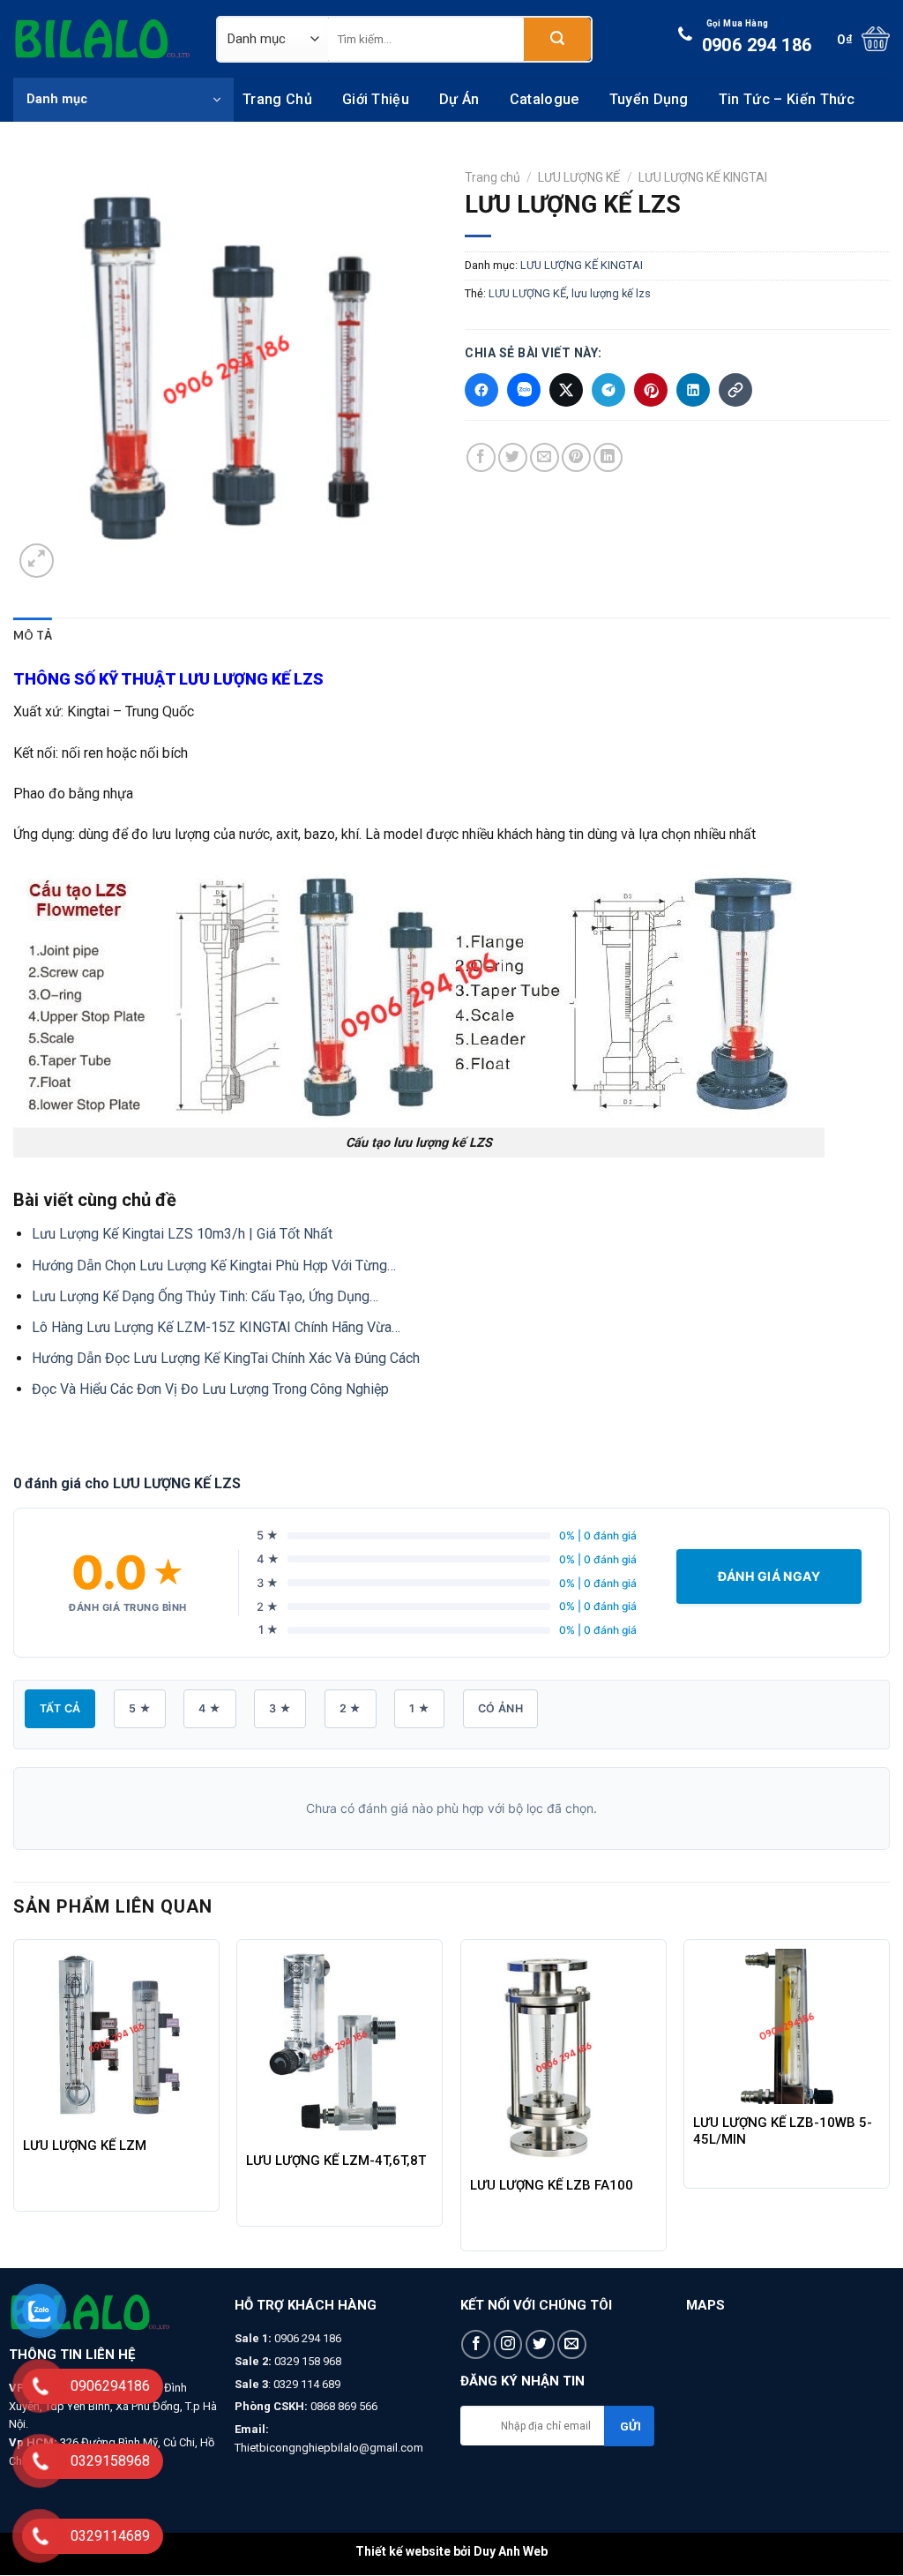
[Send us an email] (572, 2344)
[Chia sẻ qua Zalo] (524, 390)
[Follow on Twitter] (540, 2344)
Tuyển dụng (649, 99)
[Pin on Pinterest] (576, 457)
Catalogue (545, 99)
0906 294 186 (757, 37)
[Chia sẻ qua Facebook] (481, 390)
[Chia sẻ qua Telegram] (608, 390)
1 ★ (419, 1708)
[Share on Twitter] (513, 457)
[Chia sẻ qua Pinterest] (651, 390)
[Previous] (14, 2102)
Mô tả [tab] (33, 635)
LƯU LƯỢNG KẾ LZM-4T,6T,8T (336, 2160)
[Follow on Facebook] (476, 2344)
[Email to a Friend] (545, 457)
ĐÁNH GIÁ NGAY (769, 1576)
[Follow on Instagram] (508, 2344)
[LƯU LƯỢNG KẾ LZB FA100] (563, 2058)
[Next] (889, 2102)
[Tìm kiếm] (557, 39)
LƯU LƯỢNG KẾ (579, 177)
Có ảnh (500, 1708)
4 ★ (209, 1708)
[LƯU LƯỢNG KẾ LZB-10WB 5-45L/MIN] (787, 2027)
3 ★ (280, 1708)
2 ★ (351, 1708)
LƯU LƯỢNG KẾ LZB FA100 (552, 2185)
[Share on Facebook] (481, 457)
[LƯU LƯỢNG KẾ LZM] (116, 2038)
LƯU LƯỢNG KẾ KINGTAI (703, 177)
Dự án (459, 99)
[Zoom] (37, 561)
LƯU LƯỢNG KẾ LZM (85, 2145)
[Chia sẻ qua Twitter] (566, 390)
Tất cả (60, 1708)
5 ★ (140, 1708)
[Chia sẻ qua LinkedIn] (693, 390)
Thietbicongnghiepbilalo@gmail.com (329, 2448)
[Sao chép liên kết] (735, 390)
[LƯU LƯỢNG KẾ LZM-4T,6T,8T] (340, 2046)
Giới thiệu (376, 99)
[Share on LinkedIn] (608, 457)
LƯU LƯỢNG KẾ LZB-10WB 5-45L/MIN (783, 2131)
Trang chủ (277, 99)
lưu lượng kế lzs (611, 293)
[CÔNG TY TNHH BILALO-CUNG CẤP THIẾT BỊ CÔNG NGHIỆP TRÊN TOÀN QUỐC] (101, 39)
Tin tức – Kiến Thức (787, 99)
